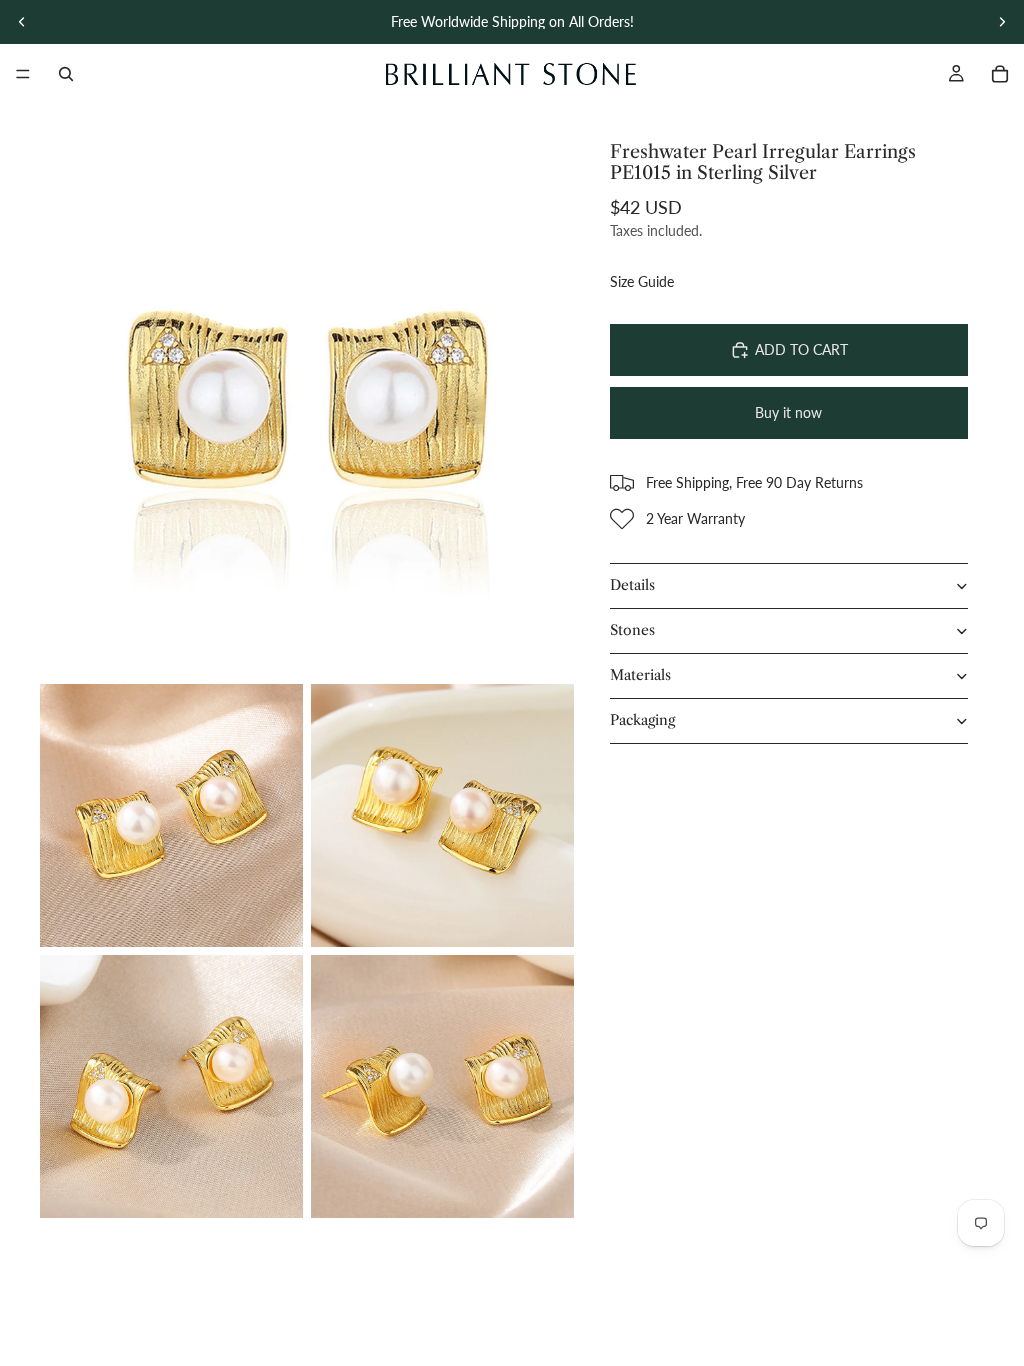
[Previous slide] (22, 22)
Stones (632, 630)
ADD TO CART (801, 349)
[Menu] (23, 74)
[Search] (66, 74)
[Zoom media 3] (442, 815)
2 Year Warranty (695, 518)
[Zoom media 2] (171, 815)
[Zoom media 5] (442, 1086)
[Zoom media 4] (171, 1086)
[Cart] (1000, 74)
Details (632, 585)
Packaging (642, 720)
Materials (640, 675)
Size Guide (642, 281)
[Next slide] (1002, 22)
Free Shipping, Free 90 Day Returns (754, 482)
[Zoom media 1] (307, 409)
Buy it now (788, 412)
